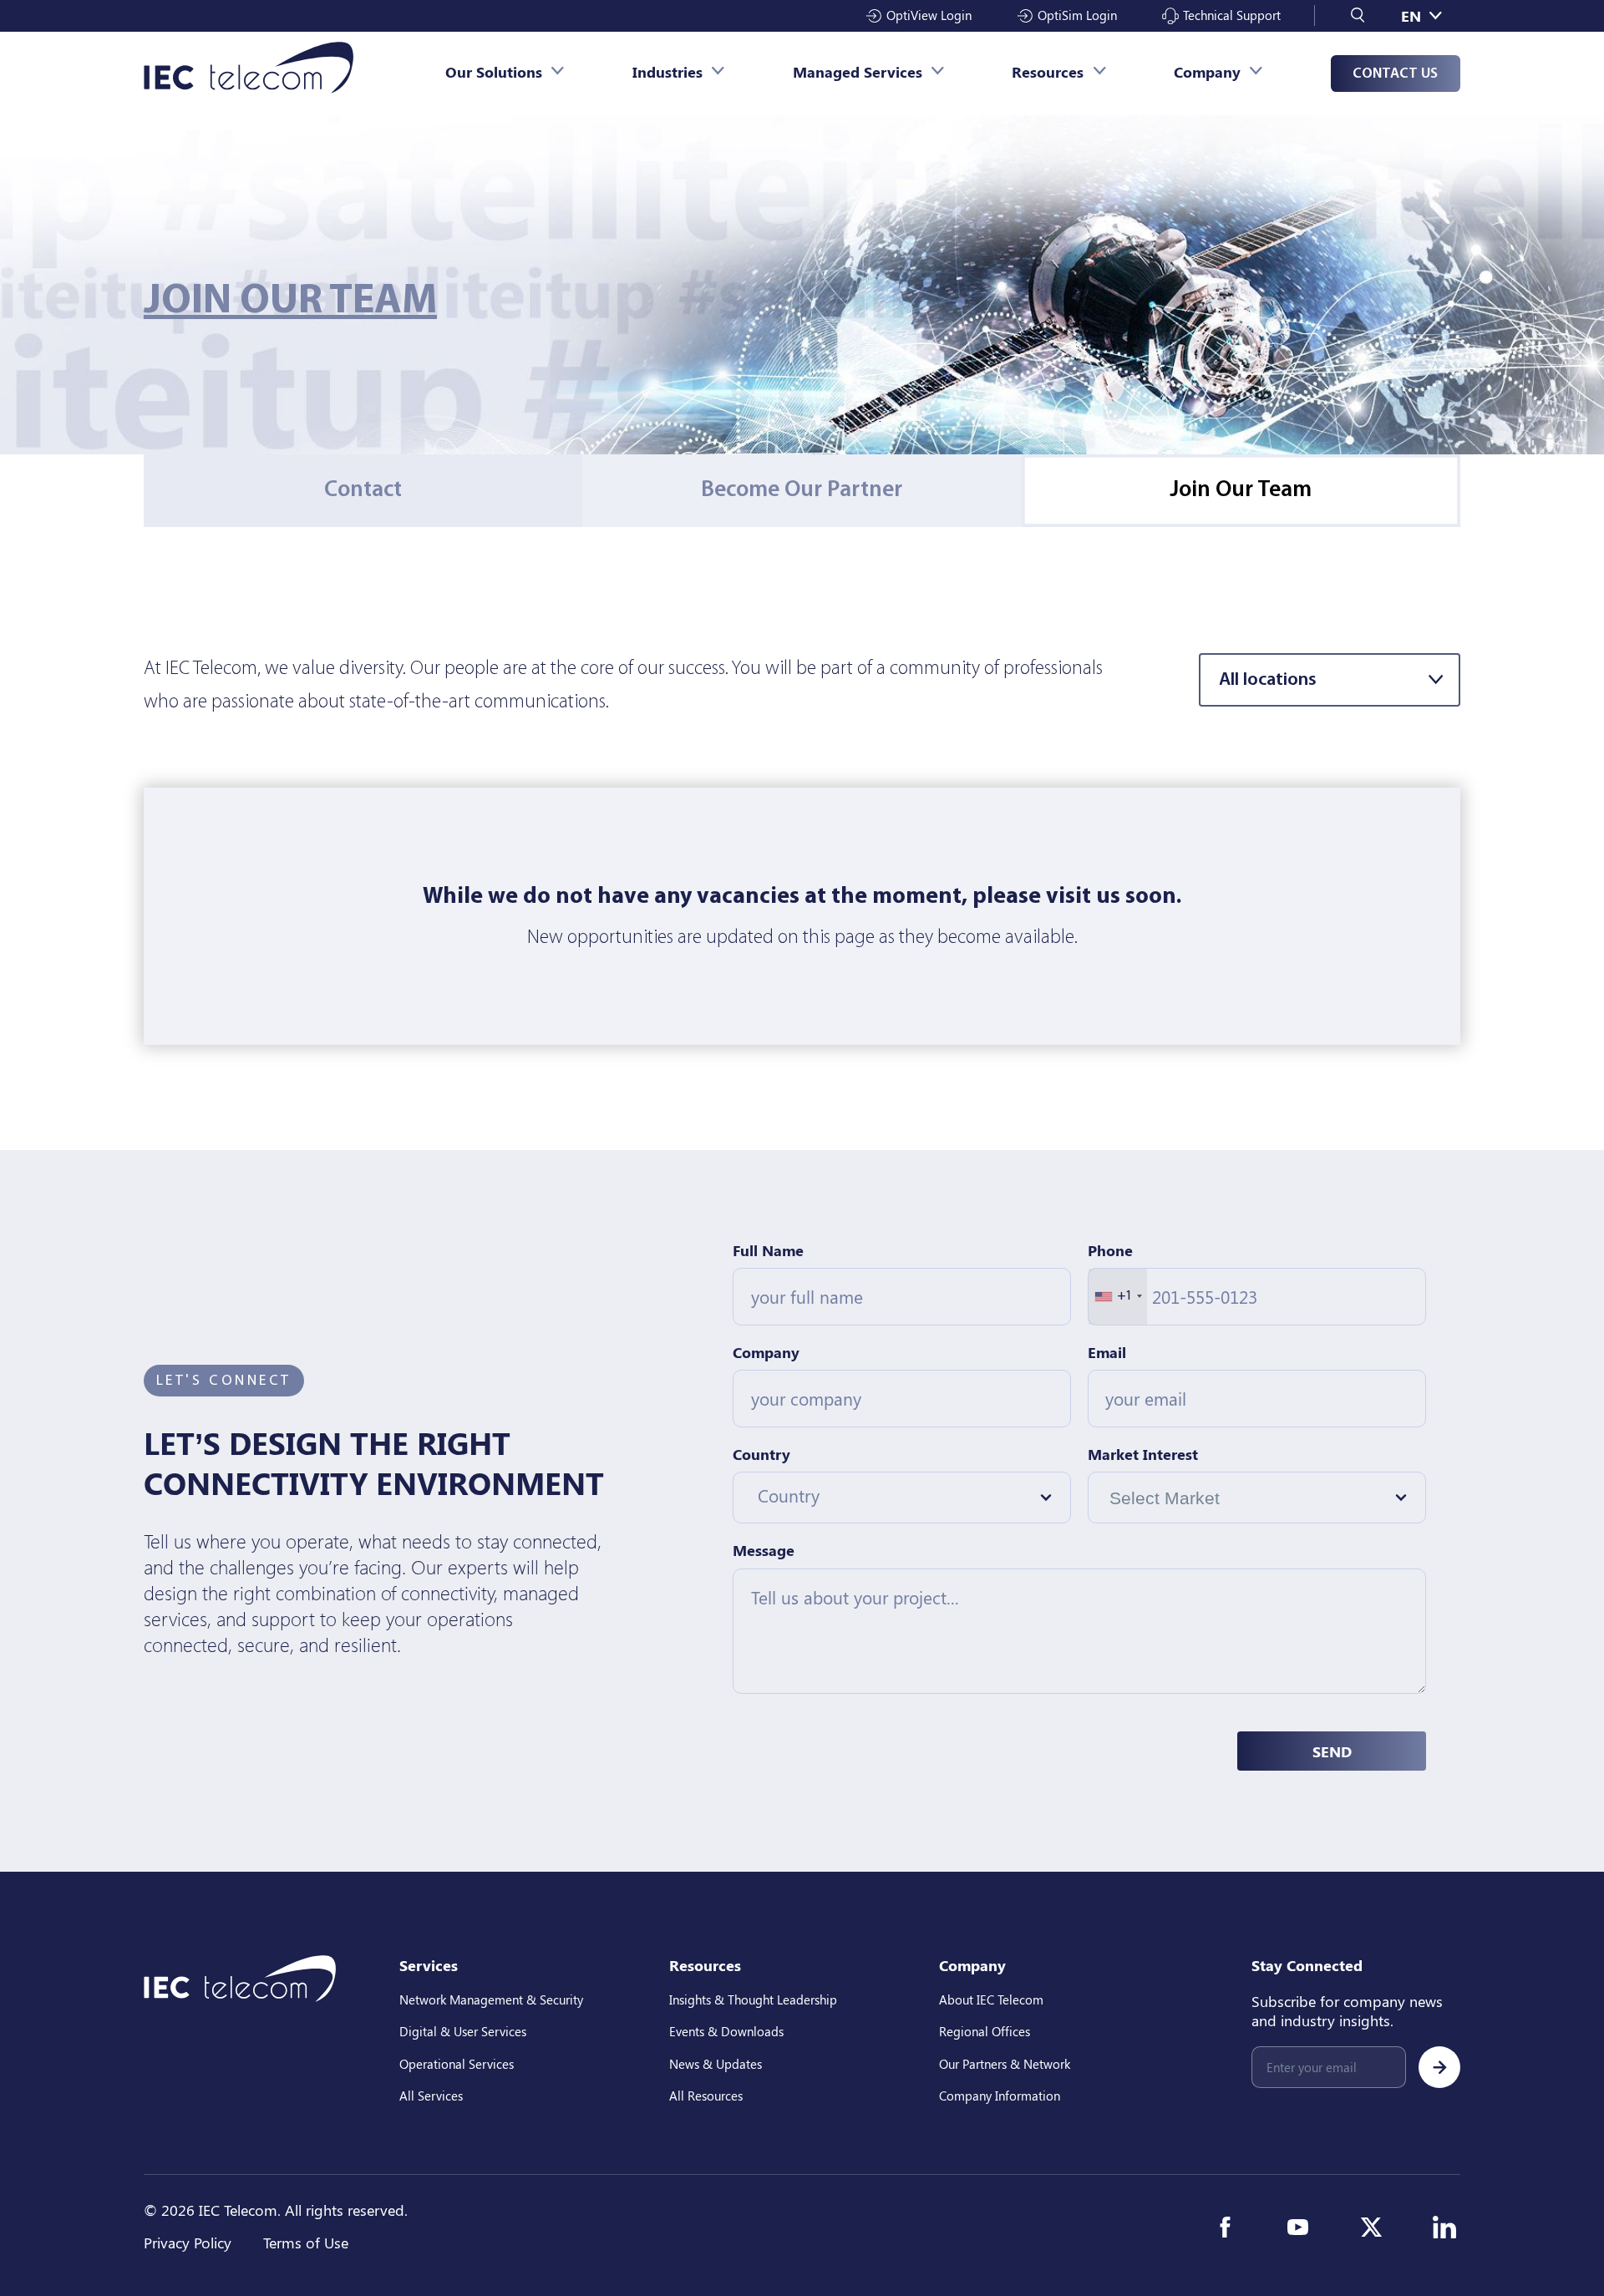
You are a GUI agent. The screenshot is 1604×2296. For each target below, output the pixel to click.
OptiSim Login (1077, 15)
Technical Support (1232, 15)
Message (764, 1550)
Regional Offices (985, 2031)
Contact (363, 490)
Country (761, 1454)
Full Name (768, 1250)
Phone (1110, 1250)
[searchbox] (1212, 1498)
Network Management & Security (491, 1999)
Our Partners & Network (1005, 2064)
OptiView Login (929, 15)
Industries (667, 71)
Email (1107, 1352)
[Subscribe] (1439, 2067)
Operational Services (457, 2064)
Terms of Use (306, 2242)
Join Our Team (1241, 490)
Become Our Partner (802, 490)
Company (1207, 71)
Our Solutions (494, 71)
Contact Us (1395, 74)
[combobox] (1118, 1297)
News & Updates (716, 2064)
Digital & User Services (463, 2031)
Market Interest (1143, 1454)
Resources (1048, 71)
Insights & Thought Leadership (753, 1999)
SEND (1332, 1751)
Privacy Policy (188, 2242)
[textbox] (890, 1495)
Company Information (1000, 2096)
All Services (431, 2096)
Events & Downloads (726, 2031)
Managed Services (858, 71)
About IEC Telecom (991, 1999)
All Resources (706, 2096)
